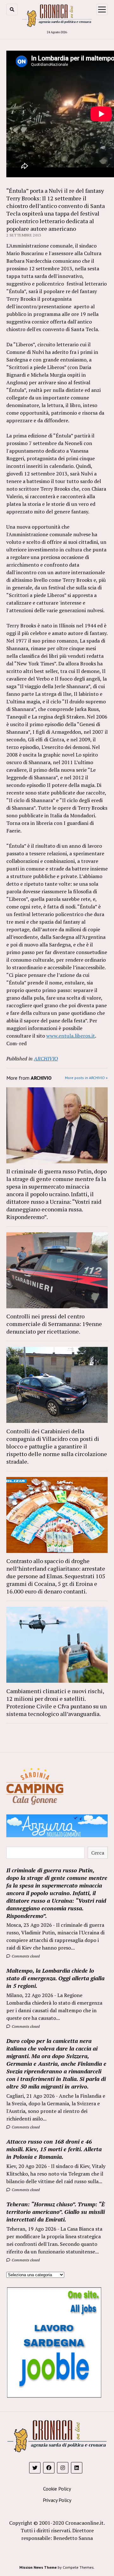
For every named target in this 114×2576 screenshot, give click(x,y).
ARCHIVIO (46, 1059)
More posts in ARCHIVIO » (86, 1078)
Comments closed (25, 1956)
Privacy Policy (57, 2500)
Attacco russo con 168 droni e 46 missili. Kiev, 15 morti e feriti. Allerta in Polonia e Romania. (54, 2149)
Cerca (98, 1853)
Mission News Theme (38, 2567)
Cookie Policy (57, 2489)
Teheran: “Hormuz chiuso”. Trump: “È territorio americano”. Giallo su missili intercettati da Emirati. (56, 2212)
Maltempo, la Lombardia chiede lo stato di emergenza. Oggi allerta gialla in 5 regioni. (55, 1978)
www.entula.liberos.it (71, 1036)
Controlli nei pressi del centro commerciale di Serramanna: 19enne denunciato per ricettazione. (54, 1324)
